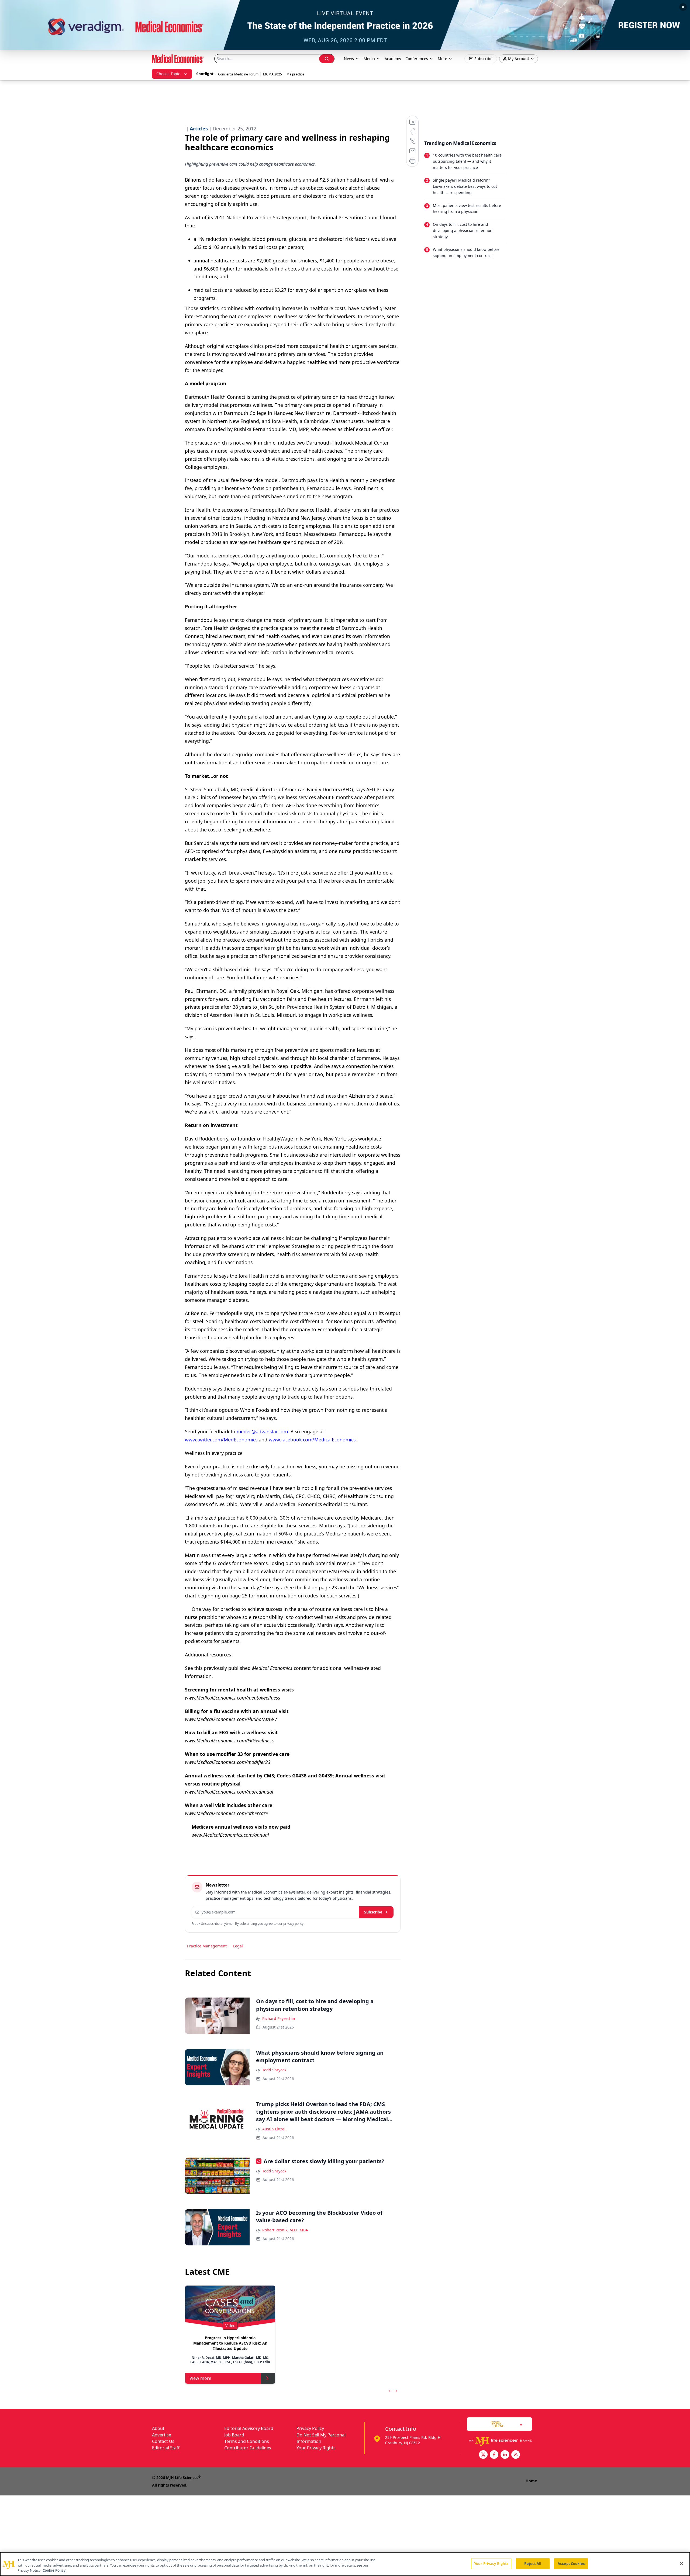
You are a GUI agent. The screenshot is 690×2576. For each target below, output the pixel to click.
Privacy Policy (310, 2428)
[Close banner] (683, 7)
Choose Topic (168, 74)
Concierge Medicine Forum (238, 74)
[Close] (681, 2563)
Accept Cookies (571, 2563)
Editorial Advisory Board (249, 2428)
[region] (345, 2564)
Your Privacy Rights (316, 2448)
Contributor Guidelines (248, 2448)
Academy (393, 59)
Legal (238, 1946)
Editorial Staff (166, 2448)
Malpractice (295, 74)
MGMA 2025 (272, 74)
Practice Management (207, 1946)
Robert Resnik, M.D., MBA (285, 2230)
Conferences (417, 59)
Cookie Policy (54, 2570)
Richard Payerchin (279, 2018)
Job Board (234, 2435)
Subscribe (373, 1912)
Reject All (533, 2563)
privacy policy (293, 1924)
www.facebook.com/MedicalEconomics (312, 1440)
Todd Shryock (274, 2070)
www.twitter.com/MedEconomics (221, 1440)
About (158, 2428)
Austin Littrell (274, 2129)
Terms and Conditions (247, 2441)
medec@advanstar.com (262, 1431)
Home (531, 2481)
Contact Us (163, 2441)
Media (369, 59)
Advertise (162, 2435)
